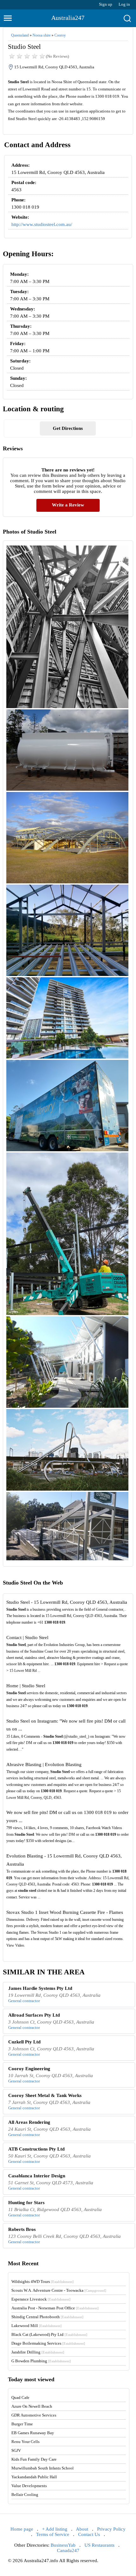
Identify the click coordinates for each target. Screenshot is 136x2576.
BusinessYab (63, 2545)
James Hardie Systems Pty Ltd (40, 1988)
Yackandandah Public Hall (34, 2477)
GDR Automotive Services (34, 2415)
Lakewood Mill (37, 2326)
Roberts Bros (22, 2229)
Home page (22, 2529)
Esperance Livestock (41, 2299)
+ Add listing (55, 2529)
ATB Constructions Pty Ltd (36, 2149)
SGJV (16, 2450)
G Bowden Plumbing (41, 2361)
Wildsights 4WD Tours (43, 2281)
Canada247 (68, 2550)
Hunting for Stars (26, 2203)
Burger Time (22, 2424)
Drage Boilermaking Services (48, 2343)
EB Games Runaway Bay (33, 2433)
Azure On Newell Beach (32, 2406)
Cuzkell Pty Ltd (24, 2042)
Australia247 (68, 18)
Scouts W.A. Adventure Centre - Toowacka (59, 2290)
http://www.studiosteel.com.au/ (42, 224)
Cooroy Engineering (29, 2069)
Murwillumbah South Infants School (43, 2468)
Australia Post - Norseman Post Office (55, 2308)
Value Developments (29, 2486)
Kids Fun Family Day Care (34, 2459)
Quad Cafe (20, 2397)
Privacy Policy (111, 2529)
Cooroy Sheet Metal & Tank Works (45, 2095)
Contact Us (89, 2534)
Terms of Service (53, 2534)
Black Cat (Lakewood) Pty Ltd (49, 2334)
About (82, 2529)
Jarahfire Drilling (38, 2352)
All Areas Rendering (29, 2122)
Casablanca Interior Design (37, 2176)
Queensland (20, 35)
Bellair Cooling (25, 2495)
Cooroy (60, 35)
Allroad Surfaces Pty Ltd (34, 2015)
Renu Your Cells (25, 2442)
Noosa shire (42, 35)
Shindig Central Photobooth (47, 2317)
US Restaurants (99, 2545)
